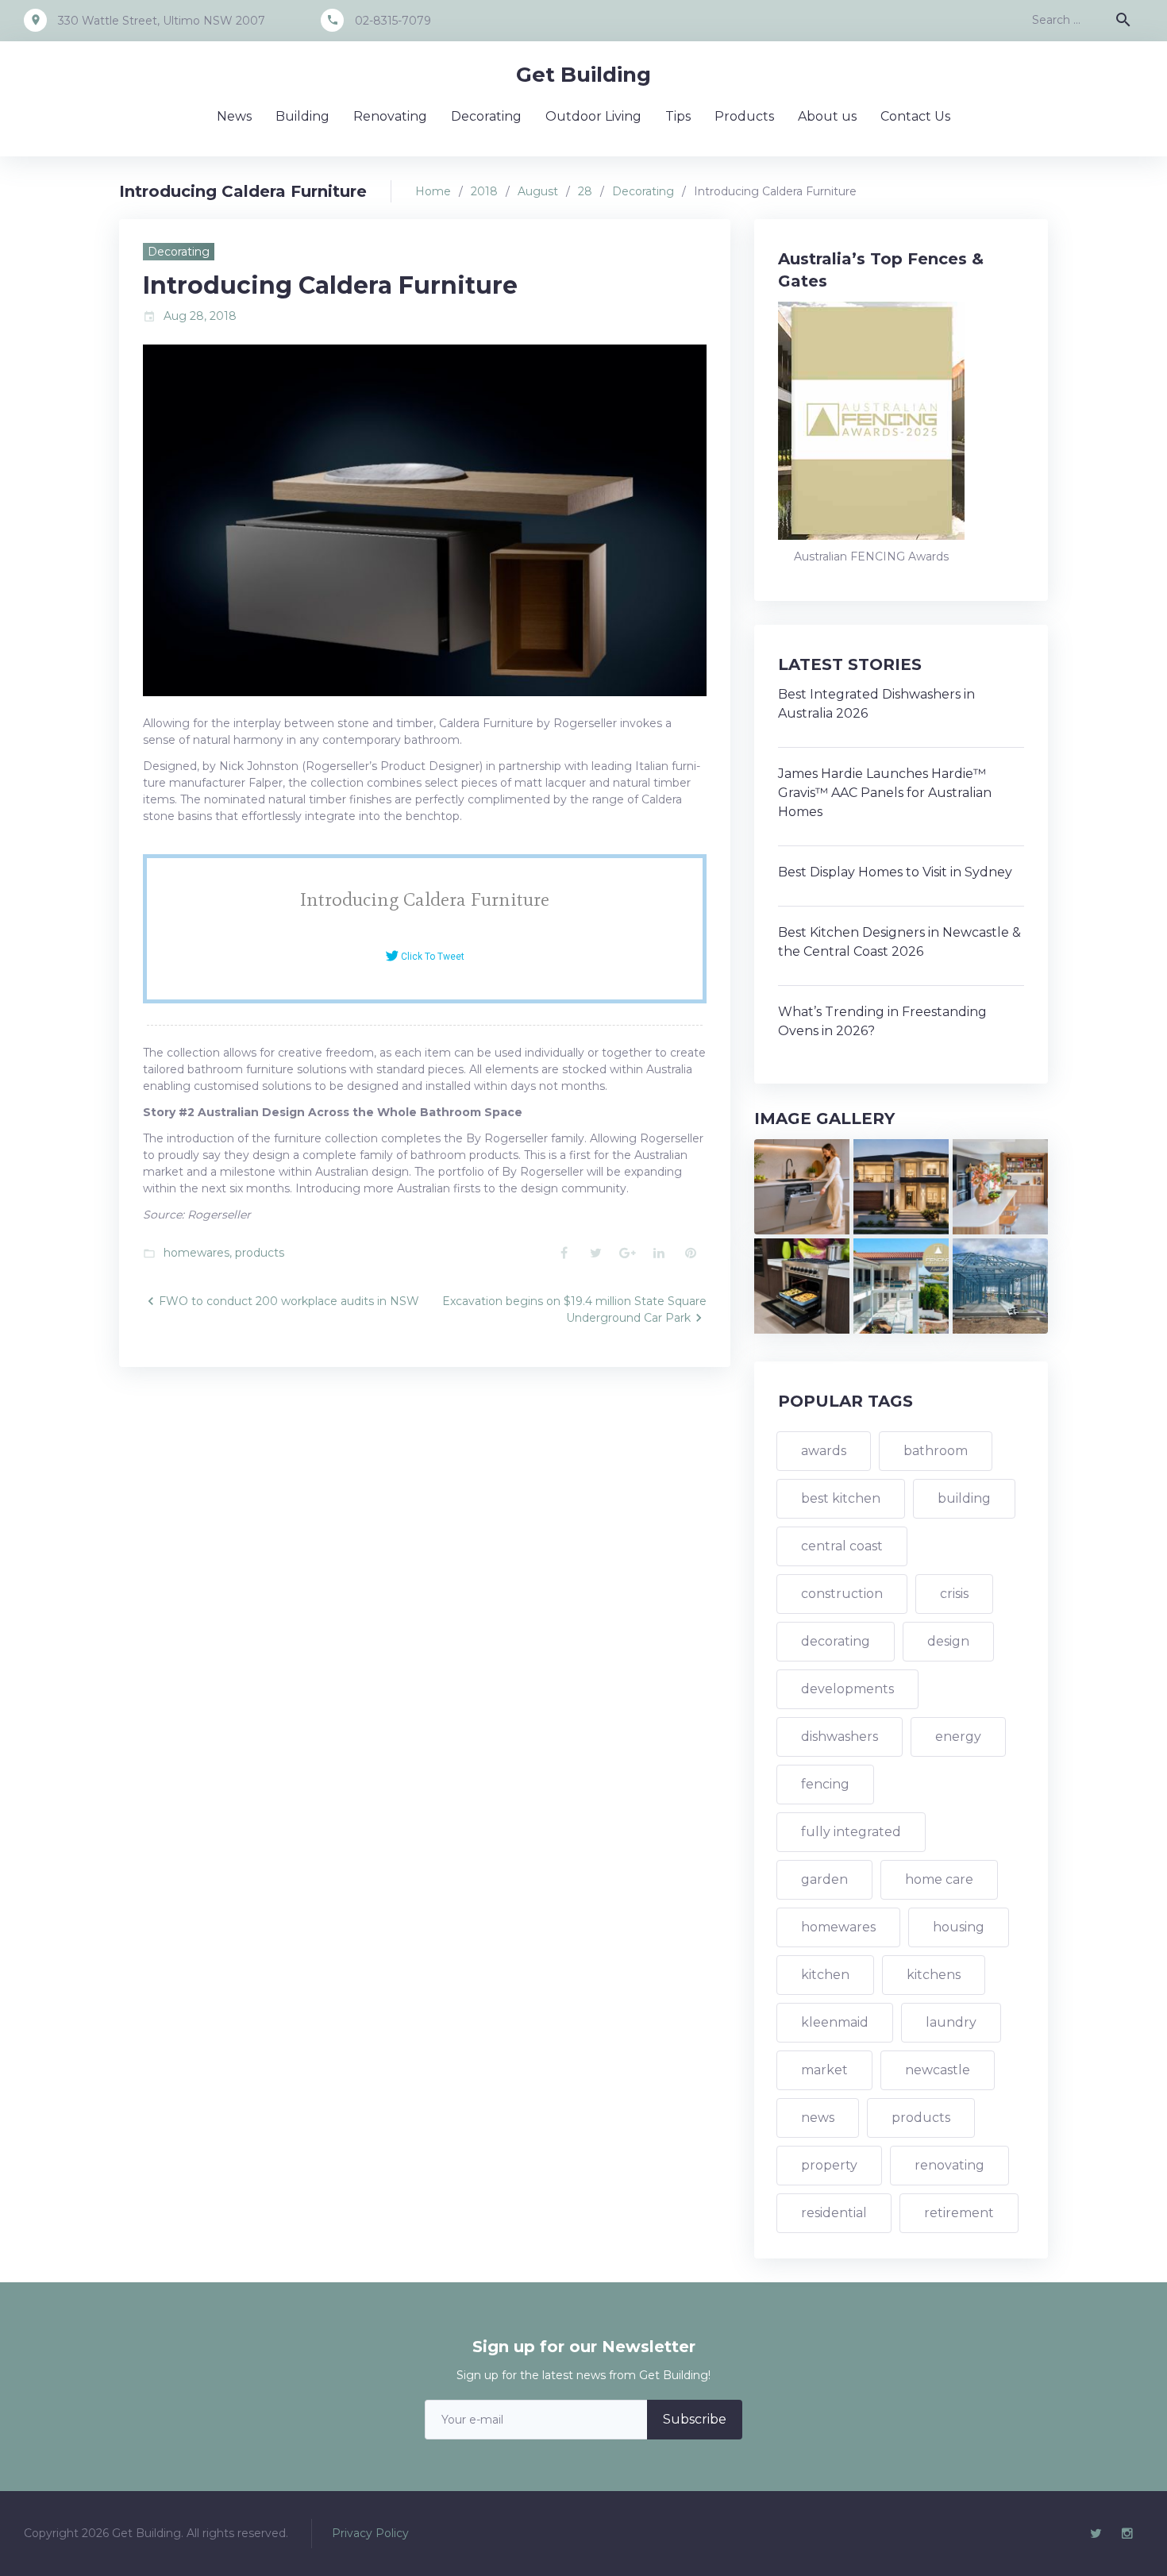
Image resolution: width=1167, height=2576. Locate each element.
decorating (836, 1641)
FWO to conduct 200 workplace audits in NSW (289, 1301)
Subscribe (695, 2419)
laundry (951, 2022)
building (964, 1498)
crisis (954, 1594)
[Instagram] (1127, 2534)
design (948, 1641)
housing (959, 1927)
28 (585, 191)
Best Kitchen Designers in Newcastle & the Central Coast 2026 (899, 942)
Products (744, 116)
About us (827, 116)
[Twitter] (1096, 2534)
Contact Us (915, 116)
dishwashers (840, 1737)
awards (824, 1451)
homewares (196, 1253)
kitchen (825, 1975)
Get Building (583, 75)
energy (958, 1737)
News (234, 116)
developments (847, 1689)
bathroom (936, 1451)
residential (834, 2213)
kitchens (934, 1975)
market (824, 2070)
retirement (959, 2213)
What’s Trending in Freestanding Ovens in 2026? (882, 1021)
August (538, 191)
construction (842, 1594)
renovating (949, 2165)
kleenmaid (835, 2022)
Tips (678, 116)
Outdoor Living (593, 116)
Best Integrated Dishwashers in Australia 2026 (876, 704)
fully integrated (851, 1832)
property (829, 2165)
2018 (484, 191)
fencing (825, 1784)
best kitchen (841, 1498)
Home (433, 191)
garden (824, 1879)
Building (302, 116)
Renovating (390, 116)
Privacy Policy (370, 2533)
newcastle (938, 2070)
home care (939, 1879)
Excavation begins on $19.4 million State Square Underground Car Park (574, 1309)
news (818, 2118)
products (260, 1253)
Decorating (486, 116)
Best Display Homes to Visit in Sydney (895, 872)
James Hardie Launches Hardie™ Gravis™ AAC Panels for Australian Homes (885, 793)
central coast (842, 1546)
